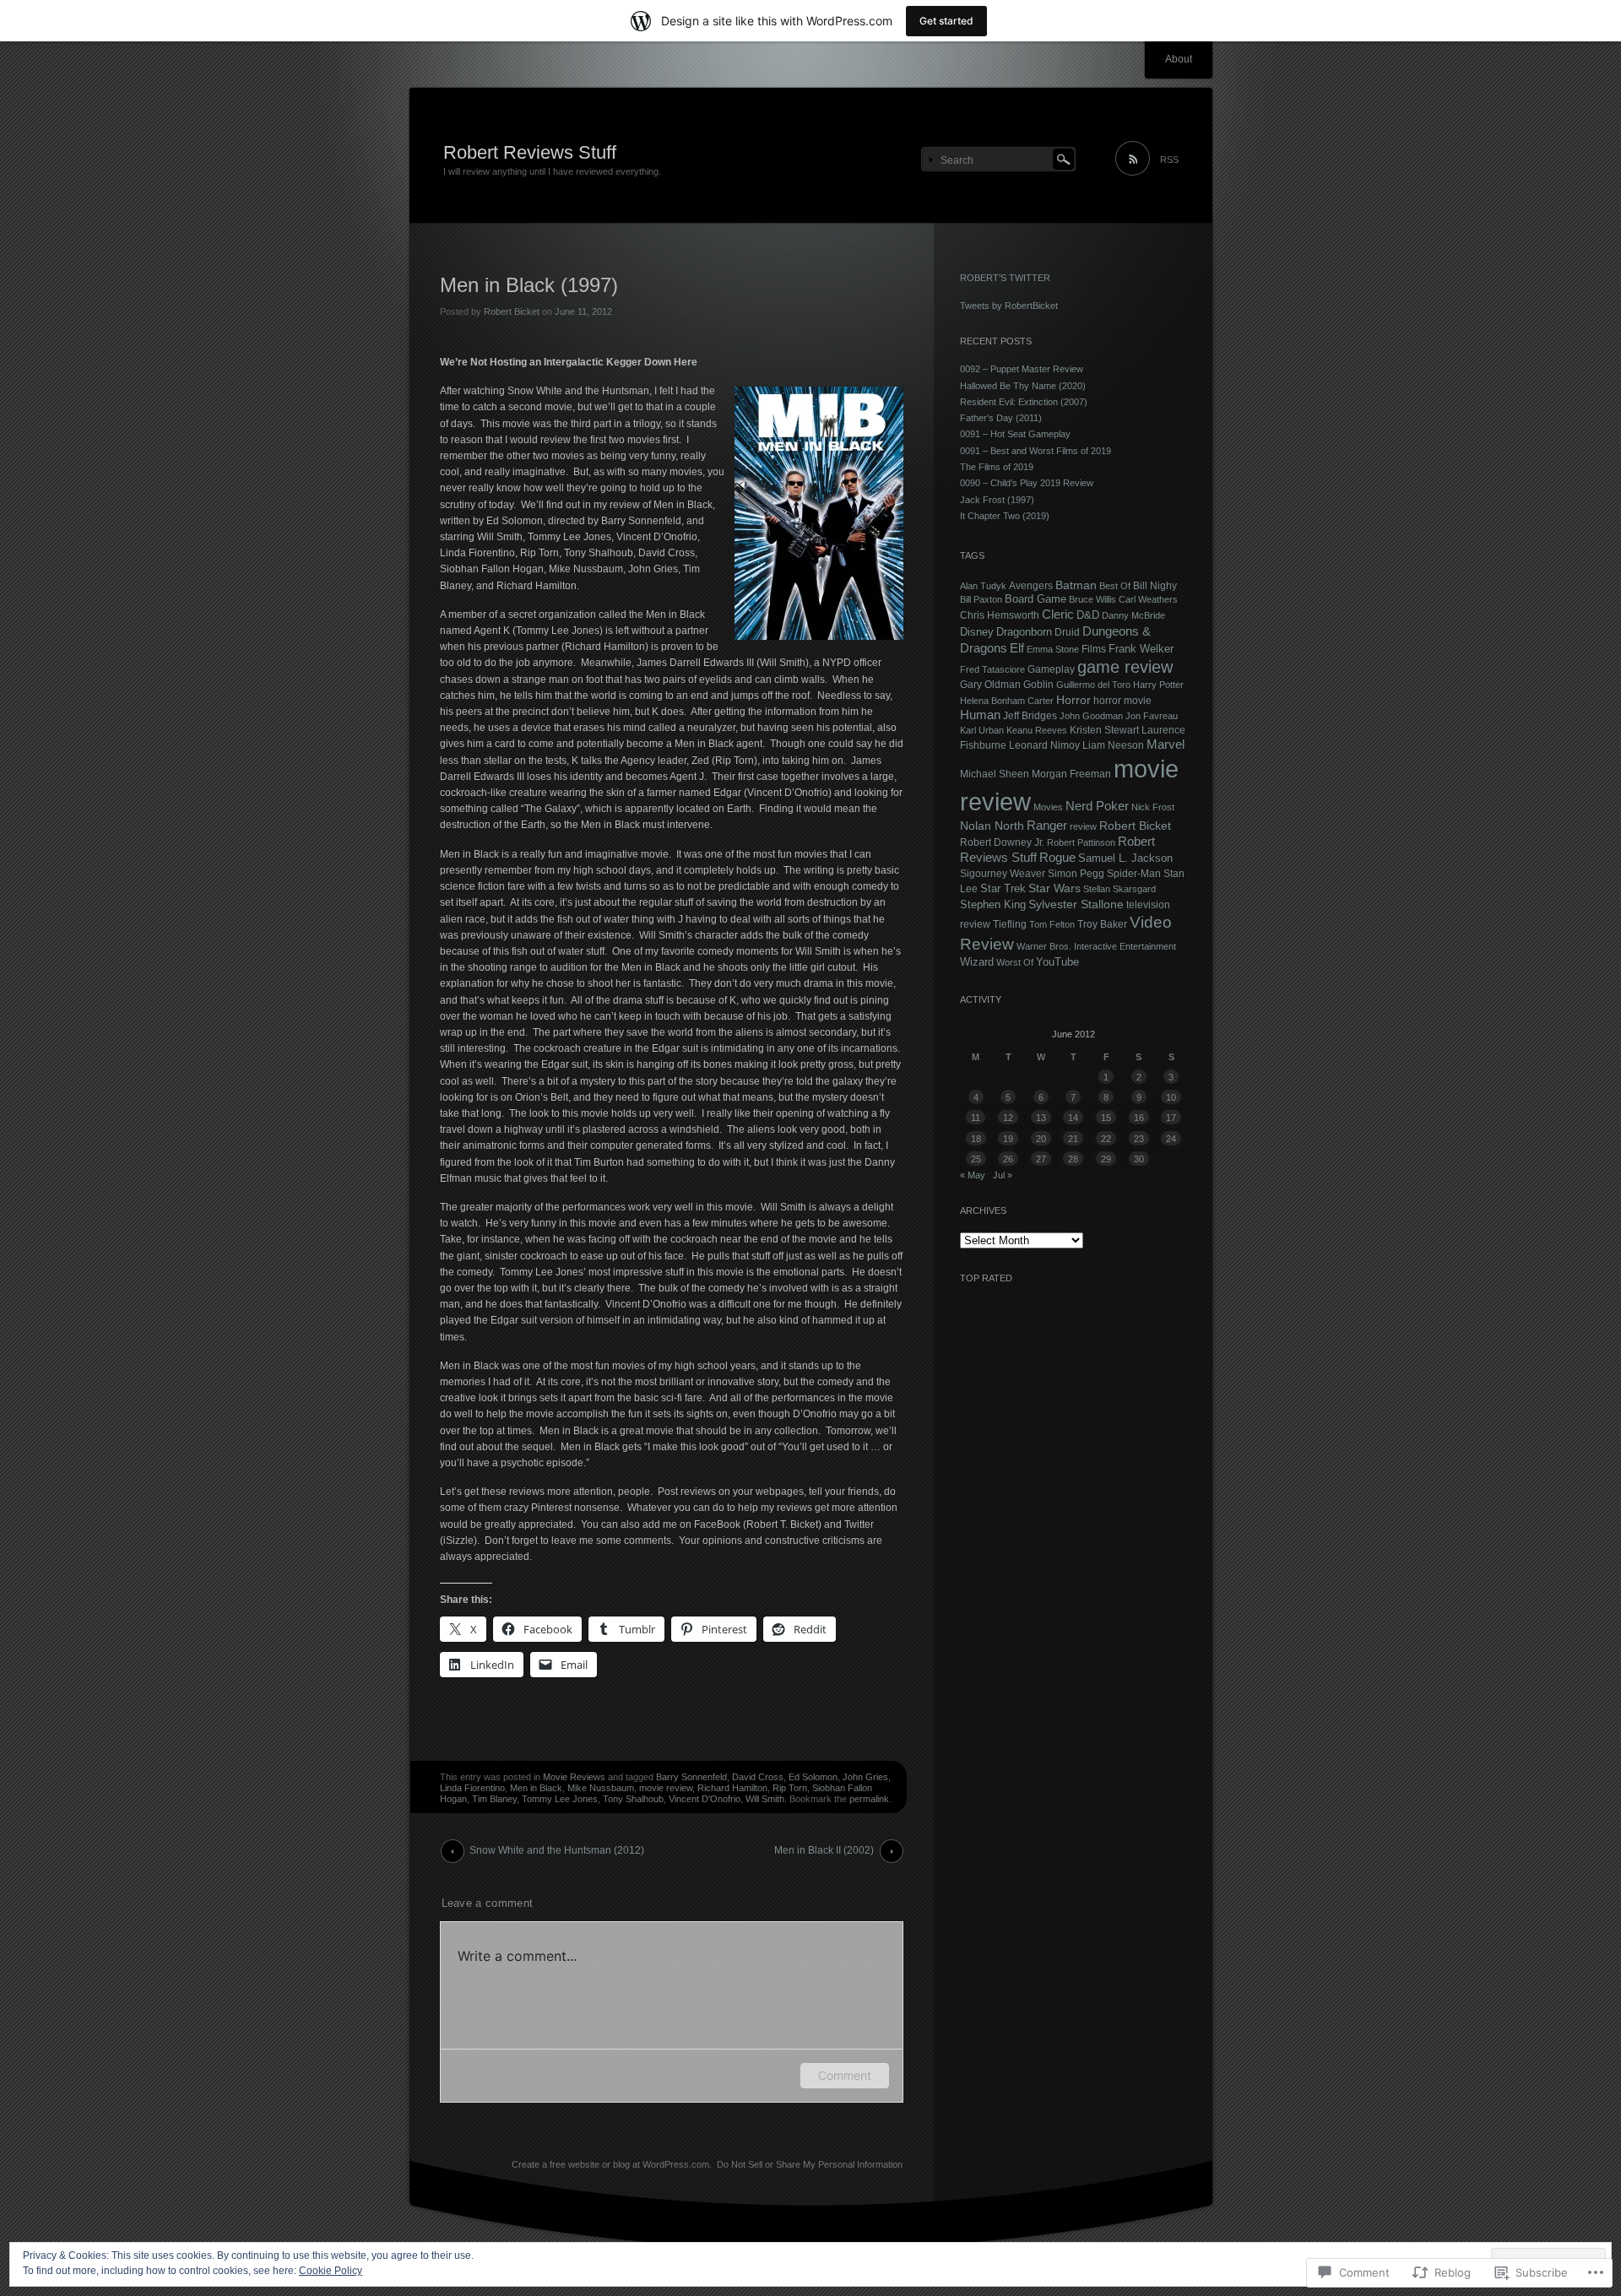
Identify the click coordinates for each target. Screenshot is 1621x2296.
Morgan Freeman (1071, 774)
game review (1125, 667)
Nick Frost (1153, 807)
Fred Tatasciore (992, 669)
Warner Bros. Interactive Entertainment (1096, 946)
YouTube (1057, 962)
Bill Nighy (1155, 585)
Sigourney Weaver (1003, 874)
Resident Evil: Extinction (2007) (1024, 402)
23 (1139, 1139)
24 (1171, 1139)
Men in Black (536, 1788)
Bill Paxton (981, 599)
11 (976, 1118)
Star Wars (1054, 888)
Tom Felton (1052, 924)
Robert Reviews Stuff (530, 152)
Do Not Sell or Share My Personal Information (810, 2164)
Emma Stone (1053, 649)
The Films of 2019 (997, 467)
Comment (845, 2075)
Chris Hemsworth (1000, 615)
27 (1041, 1159)
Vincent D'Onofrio (705, 1799)
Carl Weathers (1148, 599)
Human (980, 715)
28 (1073, 1159)
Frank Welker (1141, 649)
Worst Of (1015, 962)
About (1179, 59)
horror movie (1122, 700)
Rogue (1057, 858)
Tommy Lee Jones (560, 1799)
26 (1008, 1159)
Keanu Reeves (1037, 730)
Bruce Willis (1092, 599)
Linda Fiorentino (472, 1788)
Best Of (1115, 586)
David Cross (758, 1777)
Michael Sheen (995, 774)
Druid (1067, 632)
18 (976, 1139)
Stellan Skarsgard (1120, 889)
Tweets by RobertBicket (1009, 306)
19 (1008, 1139)
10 (1171, 1097)
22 (1106, 1139)
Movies (1048, 807)
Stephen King (993, 905)
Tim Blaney (494, 1799)
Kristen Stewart (1104, 730)
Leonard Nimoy (1044, 745)
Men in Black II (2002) (824, 1850)
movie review (666, 1788)
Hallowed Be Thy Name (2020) (1023, 386)
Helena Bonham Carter (1007, 701)
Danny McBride (1133, 615)
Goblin (1038, 685)
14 (1073, 1118)
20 (1041, 1139)
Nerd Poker (1097, 806)
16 (1139, 1118)
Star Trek (1003, 888)
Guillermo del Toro (1093, 685)
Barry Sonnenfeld (691, 1777)
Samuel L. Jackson (1125, 858)
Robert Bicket (512, 311)
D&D (1088, 615)
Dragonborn (1024, 632)
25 (976, 1159)
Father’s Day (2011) (1001, 418)
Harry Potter (1158, 685)
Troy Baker (1102, 924)
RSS (1169, 160)
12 (1008, 1118)
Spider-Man (1134, 873)
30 (1139, 1159)
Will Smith (765, 1799)
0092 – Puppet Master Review (1022, 369)
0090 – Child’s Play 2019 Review (1027, 483)
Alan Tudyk (983, 586)
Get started (946, 21)
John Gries (865, 1777)
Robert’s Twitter (1005, 278)
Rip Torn (790, 1788)
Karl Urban (982, 730)
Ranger (1047, 826)
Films (1094, 649)
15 (1106, 1118)
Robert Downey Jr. (1002, 842)
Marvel (1166, 745)
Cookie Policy (331, 2271)
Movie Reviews (574, 1777)
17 (1171, 1118)
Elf (1017, 648)
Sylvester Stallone (1076, 904)
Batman (1076, 585)
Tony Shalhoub (633, 1799)
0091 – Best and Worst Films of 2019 (1035, 451)
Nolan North (992, 826)
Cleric (1058, 615)
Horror (1073, 700)
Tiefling (1010, 924)
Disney (977, 632)
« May (973, 1175)
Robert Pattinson (1081, 842)
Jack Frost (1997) (997, 500)
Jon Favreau (1152, 716)
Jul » (1003, 1175)
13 (1041, 1118)
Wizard (977, 962)
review (1083, 826)
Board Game (1035, 599)
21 (1073, 1139)
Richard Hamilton (732, 1788)
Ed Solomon (813, 1777)
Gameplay (1051, 669)
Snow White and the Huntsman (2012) (557, 1850)
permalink (869, 1799)
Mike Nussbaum (601, 1788)
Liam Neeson (1113, 745)
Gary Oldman (990, 685)
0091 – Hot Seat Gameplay (1015, 434)
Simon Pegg (1076, 873)
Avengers (1031, 585)
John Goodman (1091, 716)
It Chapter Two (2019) (1005, 516)
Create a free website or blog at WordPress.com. (612, 2164)
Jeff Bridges (1030, 715)
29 (1106, 1159)
